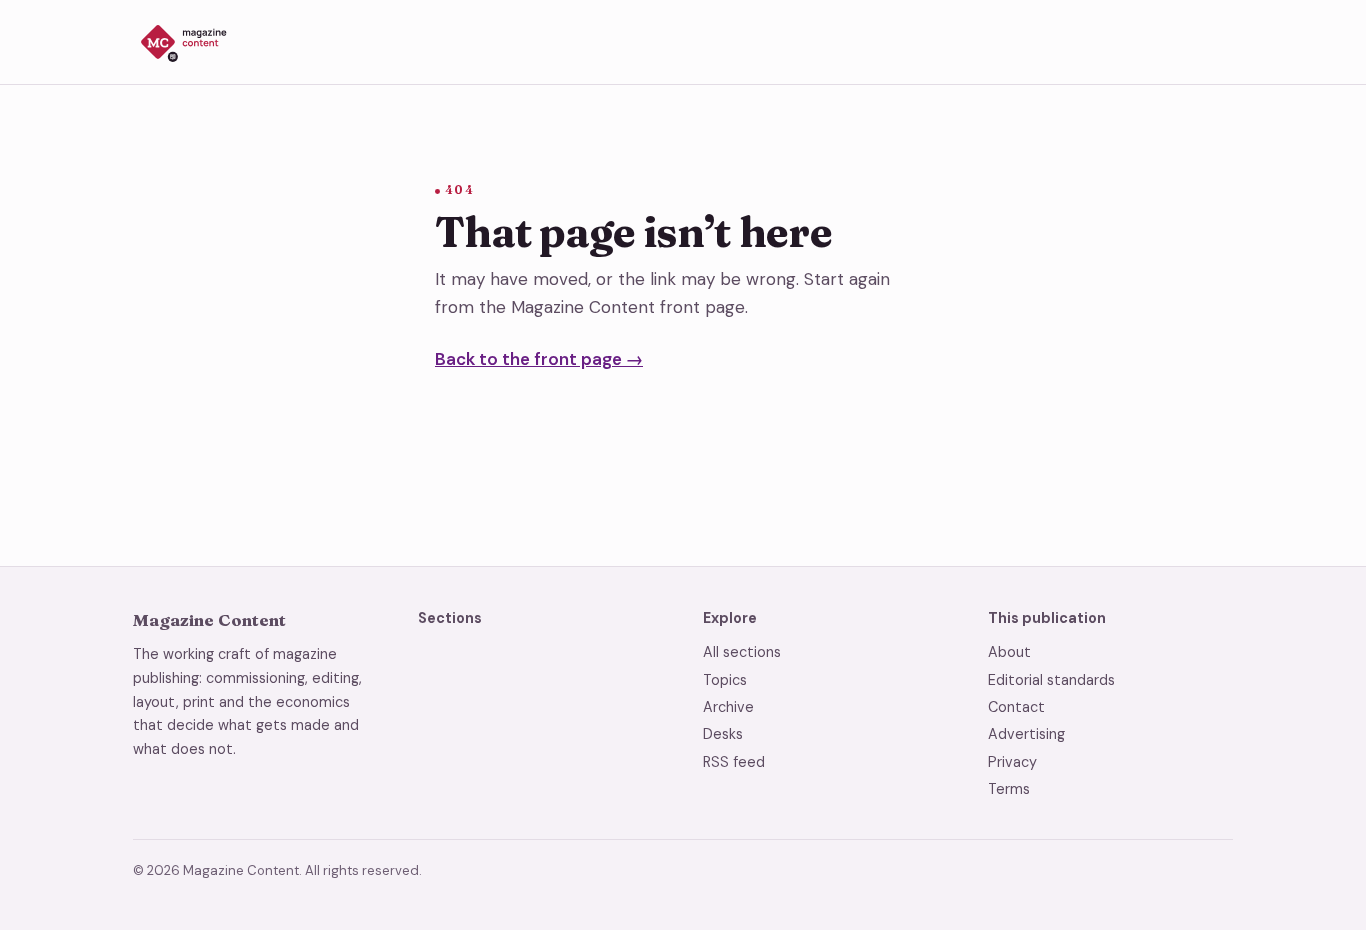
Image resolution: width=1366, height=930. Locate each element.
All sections (742, 652)
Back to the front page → (539, 359)
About (1009, 652)
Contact (1016, 707)
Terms (1009, 789)
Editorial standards (1051, 680)
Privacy (1012, 762)
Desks (723, 734)
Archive (728, 707)
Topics (725, 680)
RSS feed (734, 762)
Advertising (1026, 734)
